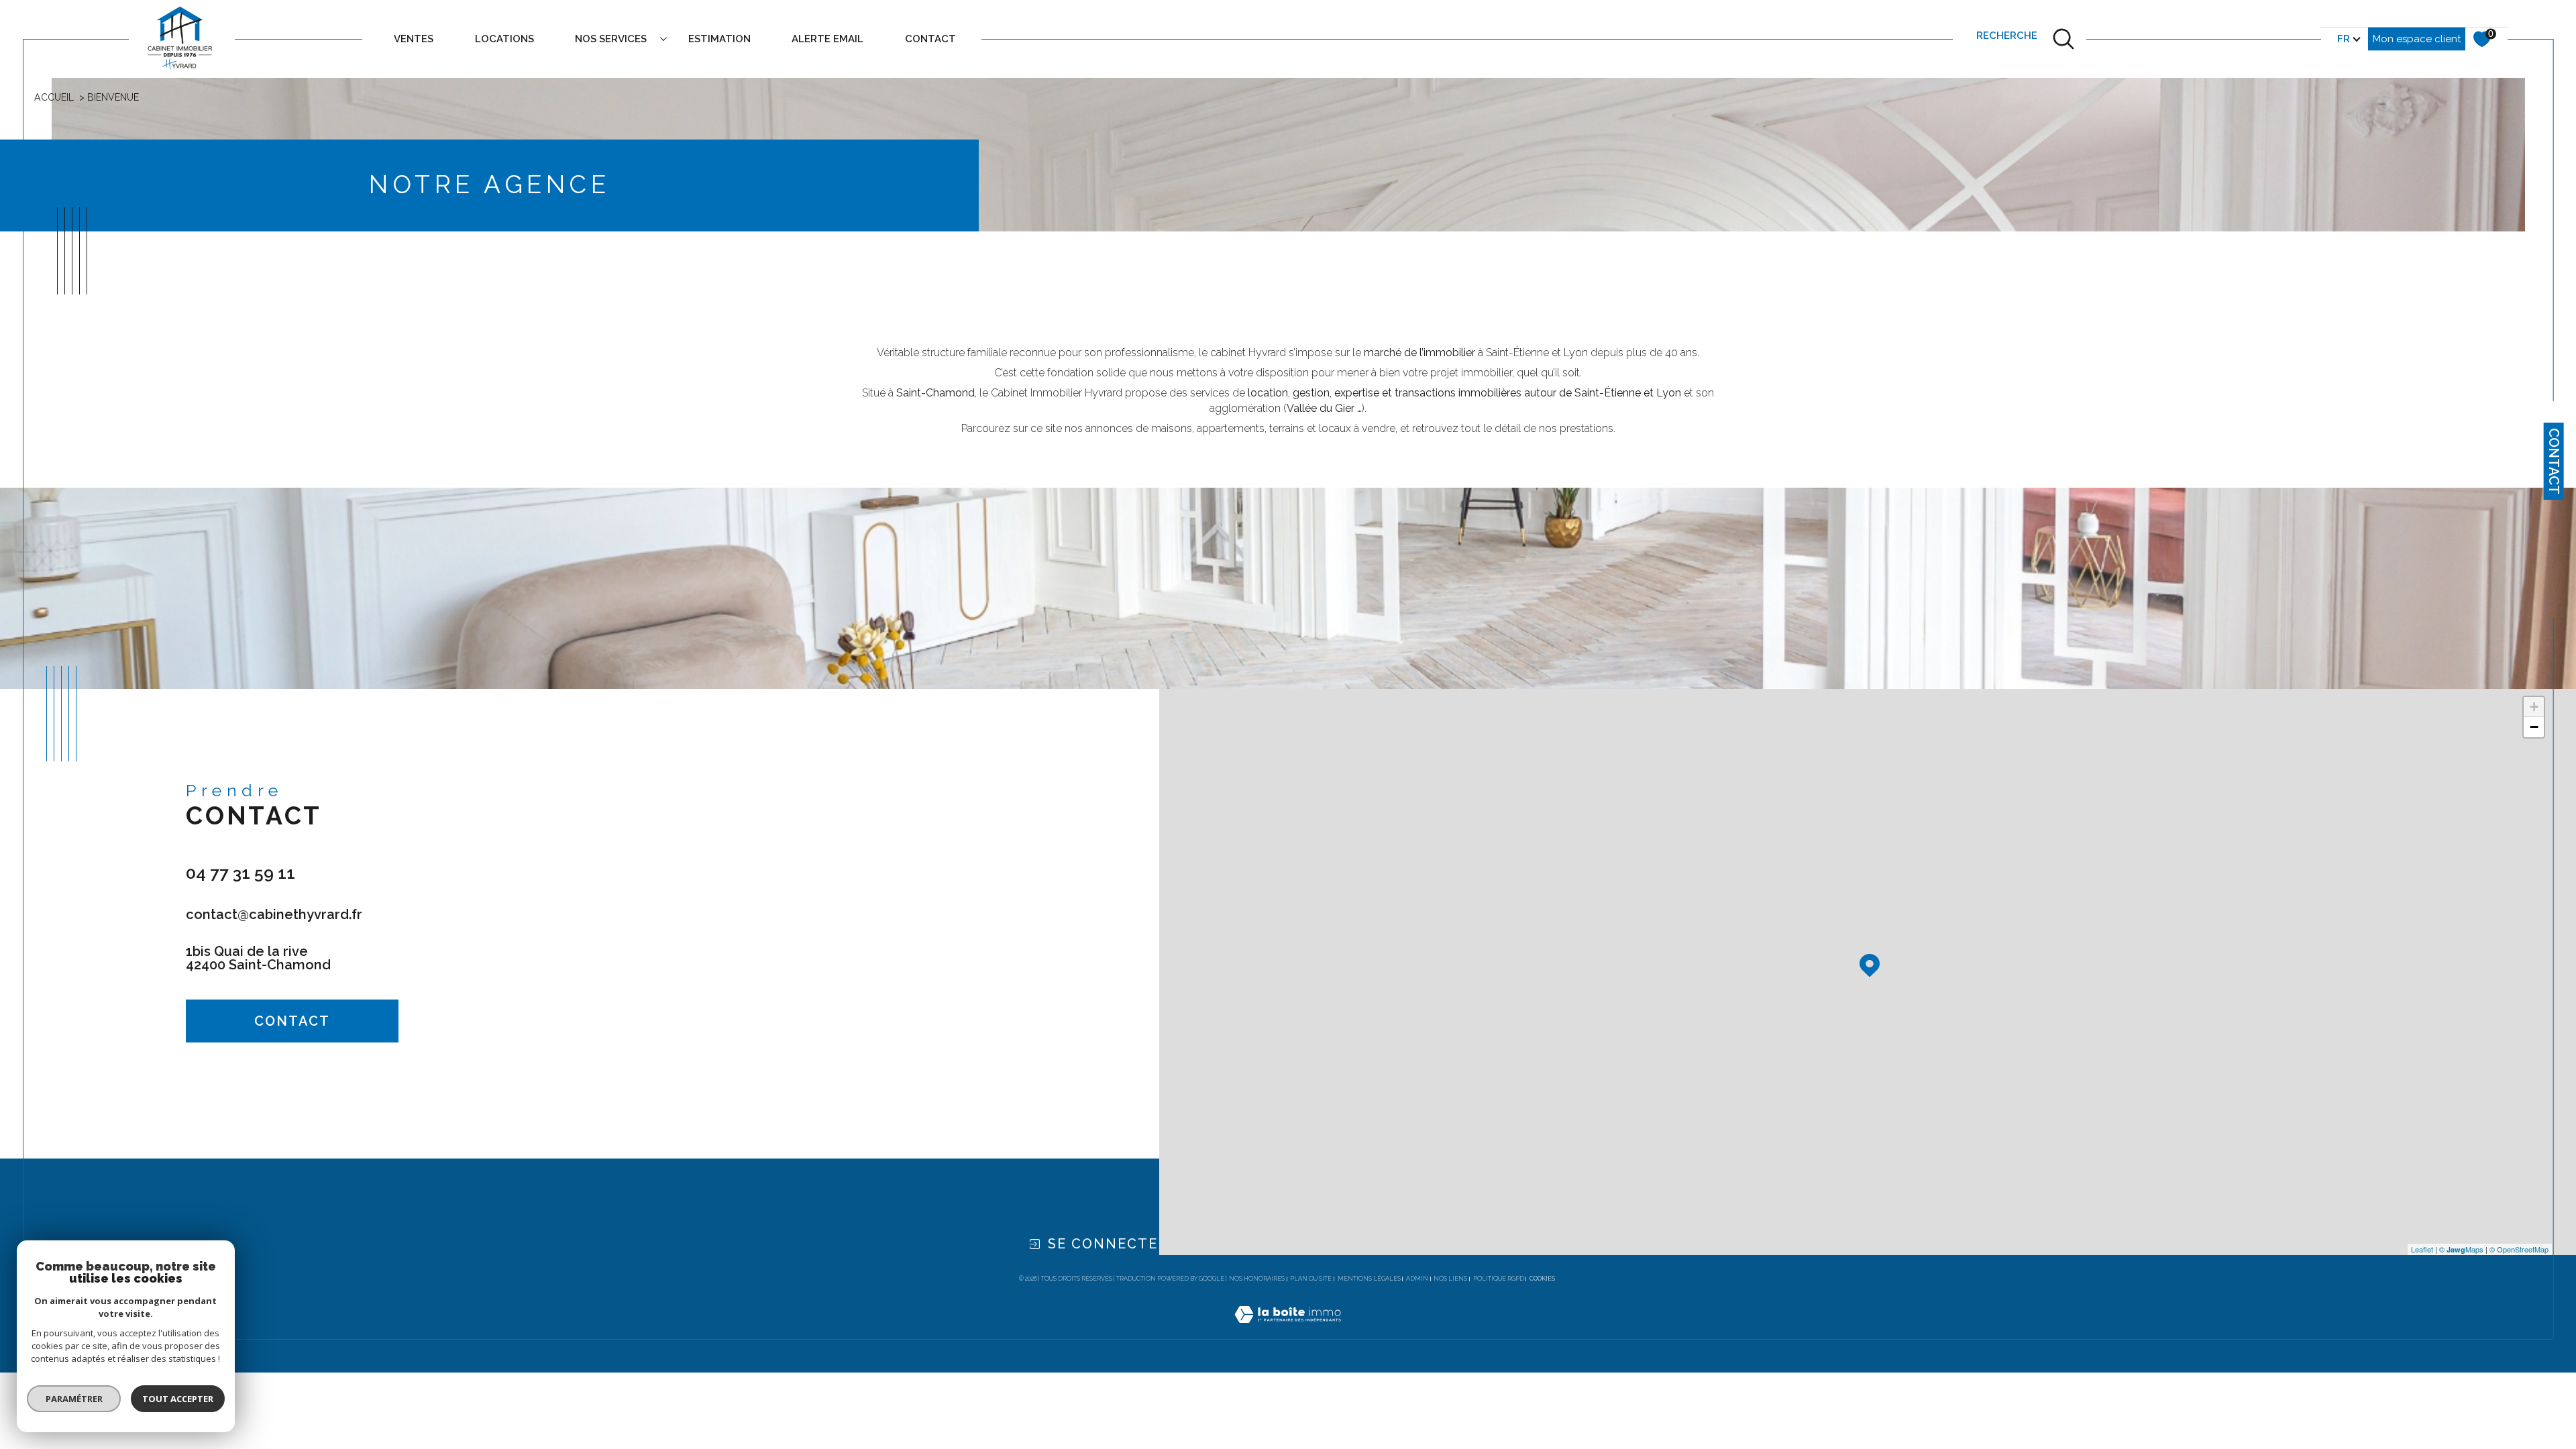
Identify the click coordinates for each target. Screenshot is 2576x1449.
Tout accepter (178, 1399)
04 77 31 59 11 (240, 873)
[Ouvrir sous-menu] (664, 38)
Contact (2554, 461)
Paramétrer (74, 1399)
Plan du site (1311, 1279)
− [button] (2534, 727)
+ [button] (2534, 707)
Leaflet (2422, 1249)
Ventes (414, 39)
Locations (504, 39)
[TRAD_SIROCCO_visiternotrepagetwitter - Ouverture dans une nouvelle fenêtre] (250, 1087)
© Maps (2461, 1249)
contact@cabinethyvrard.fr (274, 914)
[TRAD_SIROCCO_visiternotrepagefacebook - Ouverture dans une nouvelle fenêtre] (203, 1087)
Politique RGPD (1499, 1279)
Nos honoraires (1257, 1279)
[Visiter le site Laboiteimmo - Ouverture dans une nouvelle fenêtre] (1288, 1330)
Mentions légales (1369, 1279)
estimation (719, 39)
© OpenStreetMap (2519, 1249)
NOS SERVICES (611, 39)
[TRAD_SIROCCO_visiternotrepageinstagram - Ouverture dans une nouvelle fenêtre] (296, 1087)
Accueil (54, 97)
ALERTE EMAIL (827, 39)
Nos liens (1450, 1279)
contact (930, 39)
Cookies (1542, 1279)
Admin (1417, 1279)
